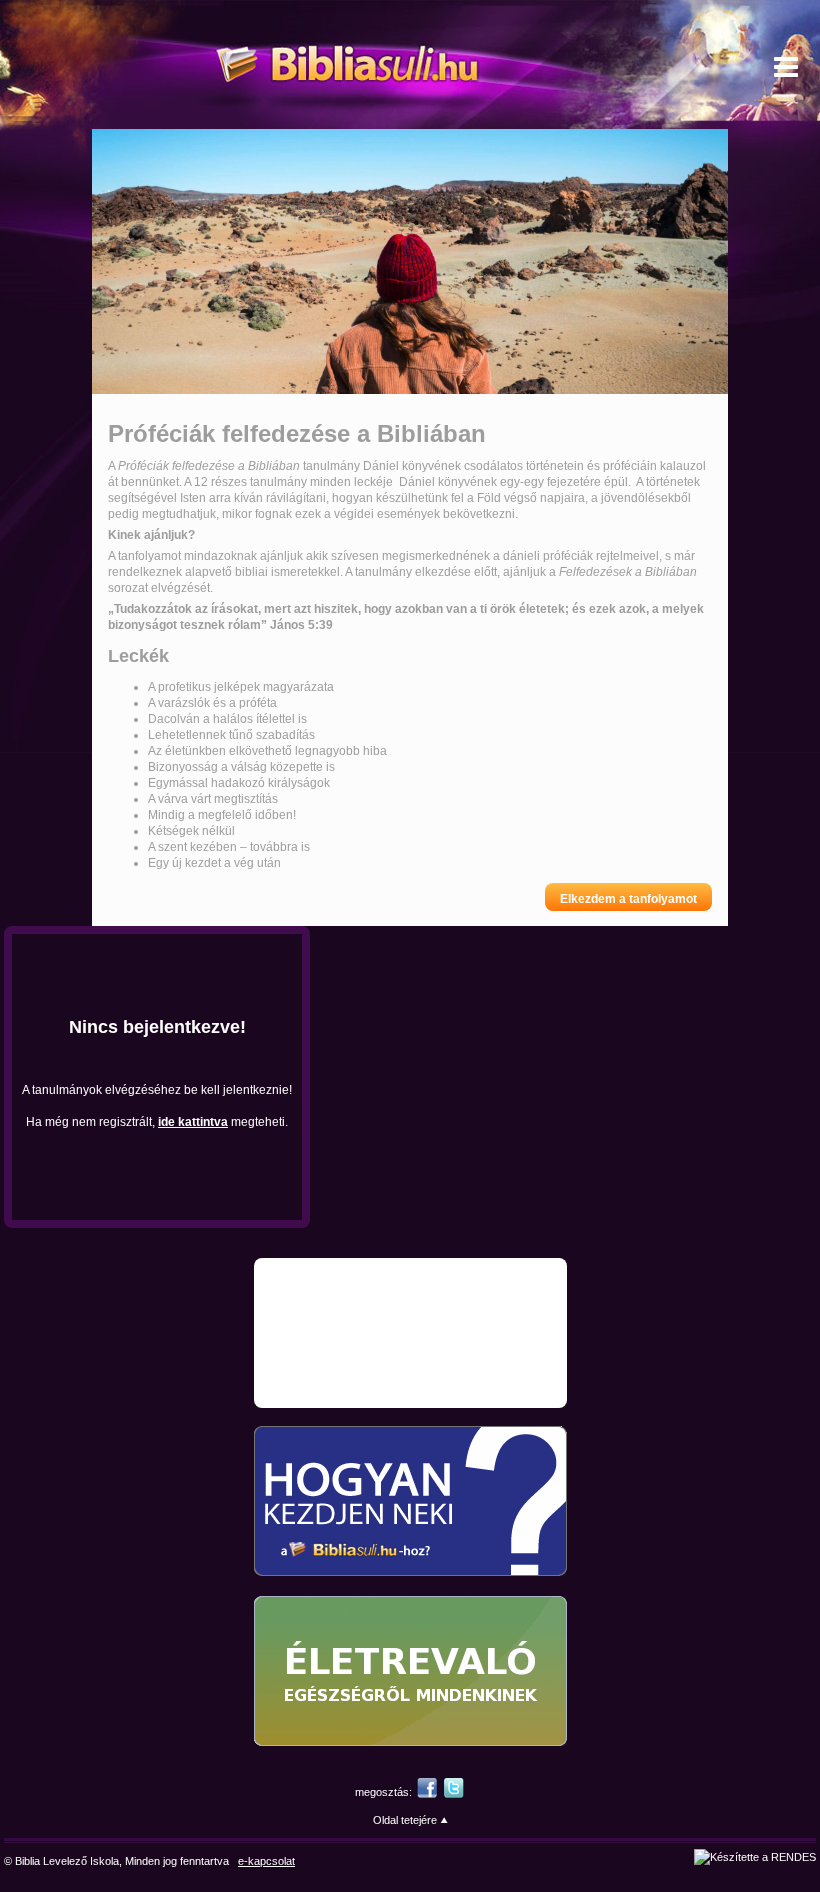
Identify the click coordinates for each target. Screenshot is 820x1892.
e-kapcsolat (266, 1861)
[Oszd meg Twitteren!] (454, 1792)
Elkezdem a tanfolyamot (628, 899)
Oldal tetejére (405, 1820)
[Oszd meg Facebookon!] (427, 1792)
